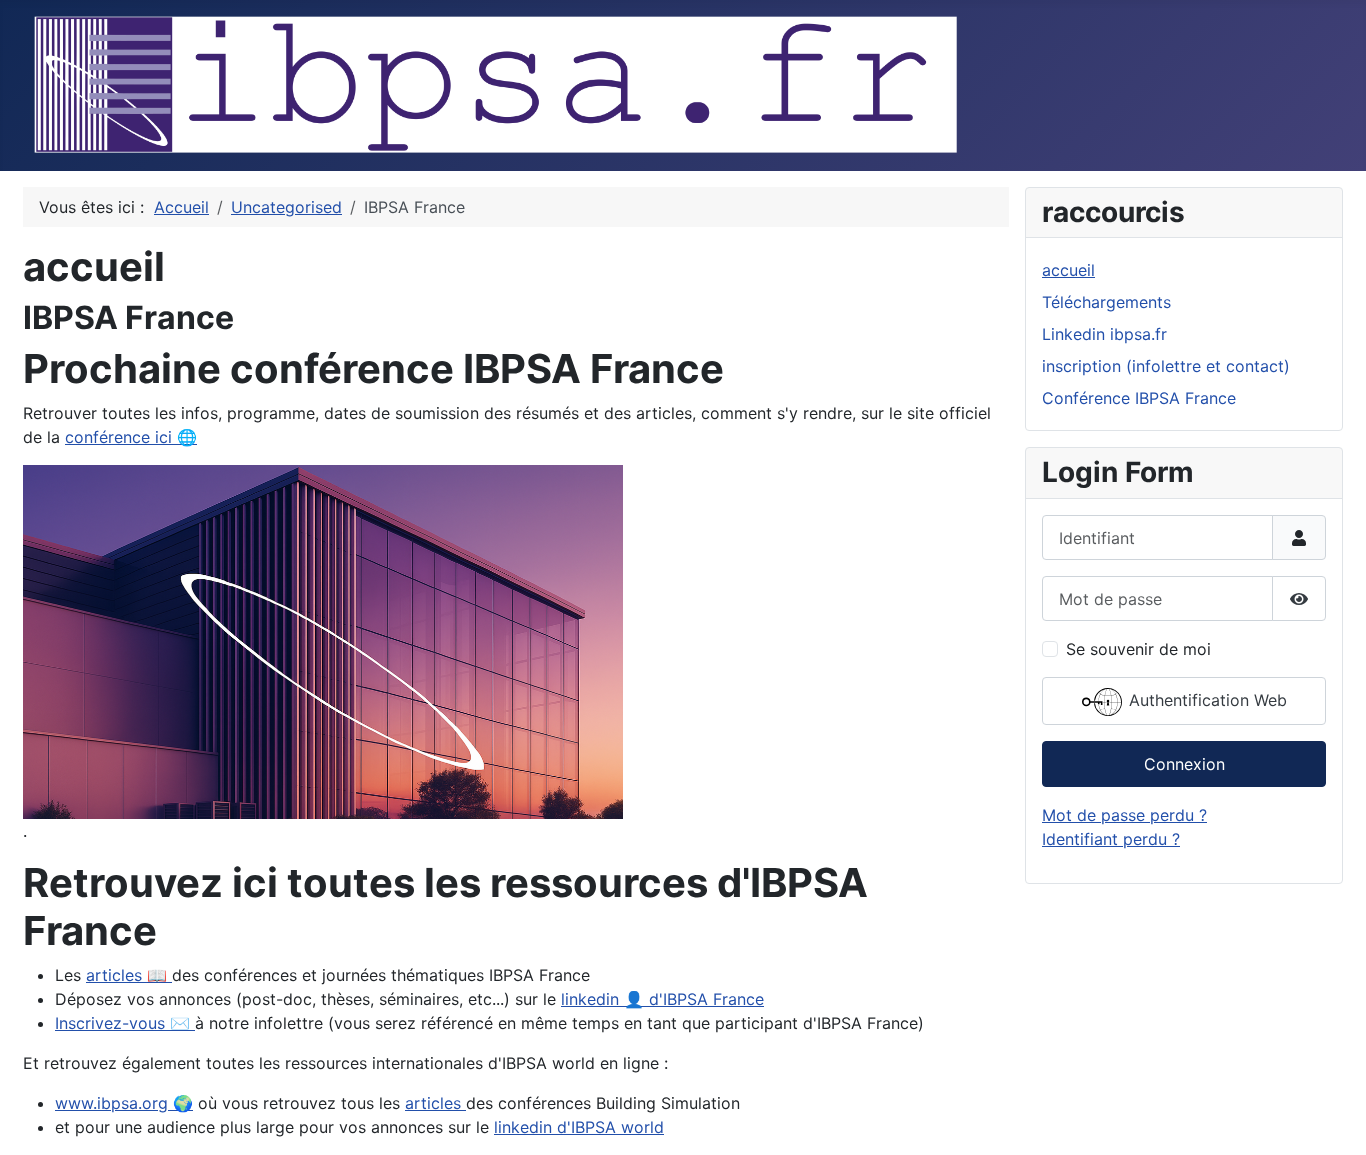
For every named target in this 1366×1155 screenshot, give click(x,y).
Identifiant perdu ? (1111, 839)
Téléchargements (1106, 302)
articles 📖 (129, 975)
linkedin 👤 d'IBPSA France (662, 999)
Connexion (1184, 764)
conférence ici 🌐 (131, 437)
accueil (1068, 270)
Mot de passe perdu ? (1124, 815)
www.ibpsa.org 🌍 (124, 1103)
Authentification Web (1205, 701)
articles (435, 1103)
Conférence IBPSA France (1139, 398)
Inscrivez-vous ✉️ (125, 1023)
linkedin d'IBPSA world (579, 1127)
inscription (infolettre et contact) (1166, 366)
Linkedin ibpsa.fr (1104, 334)
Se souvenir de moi (1138, 649)
